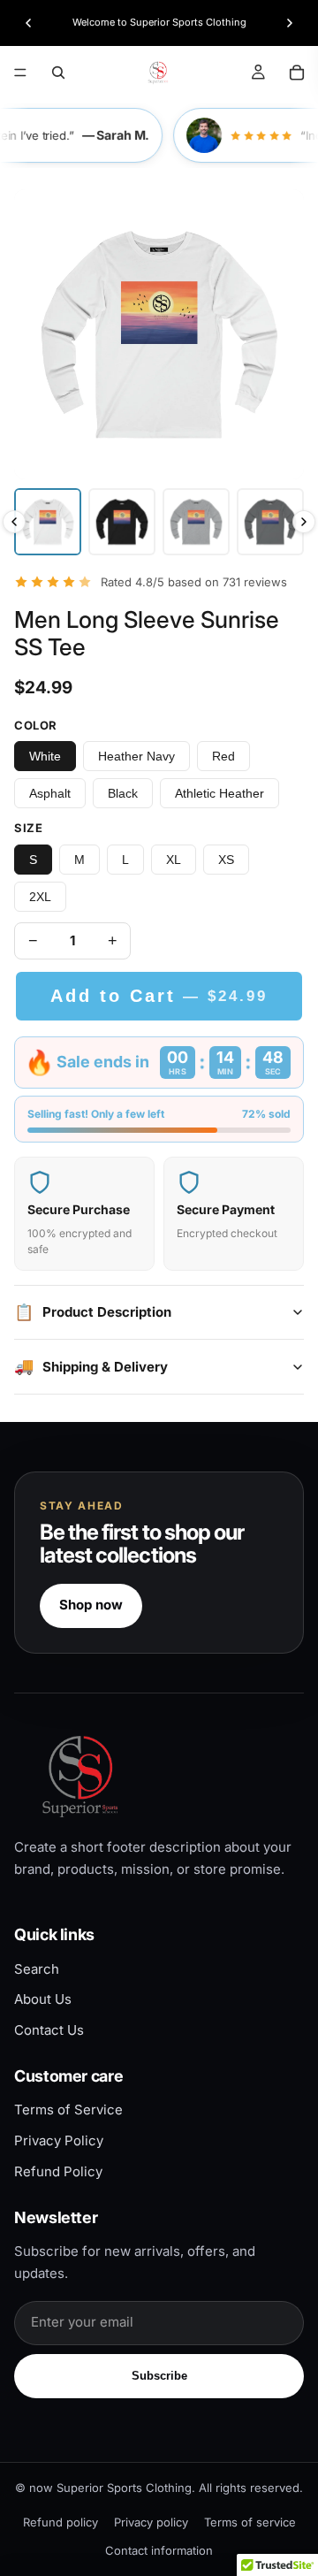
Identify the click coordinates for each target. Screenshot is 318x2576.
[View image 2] (122, 522)
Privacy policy (151, 2522)
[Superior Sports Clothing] (159, 1776)
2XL (40, 897)
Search (37, 1969)
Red (223, 756)
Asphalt (50, 793)
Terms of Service (68, 2110)
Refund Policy (58, 2171)
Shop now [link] (91, 1605)
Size (28, 828)
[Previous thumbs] (14, 522)
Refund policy (61, 2522)
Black (123, 793)
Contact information (159, 2550)
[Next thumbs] (304, 522)
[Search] (58, 73)
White (45, 756)
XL (174, 860)
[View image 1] (48, 522)
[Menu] (20, 73)
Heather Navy (136, 756)
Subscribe (159, 2376)
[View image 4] (270, 522)
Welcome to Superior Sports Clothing (159, 22)
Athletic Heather (220, 793)
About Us (43, 1999)
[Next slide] (290, 23)
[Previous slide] (28, 23)
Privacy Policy (59, 2140)
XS (226, 860)
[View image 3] (196, 522)
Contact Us (49, 2030)
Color (36, 725)
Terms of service (250, 2522)
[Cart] (297, 73)
